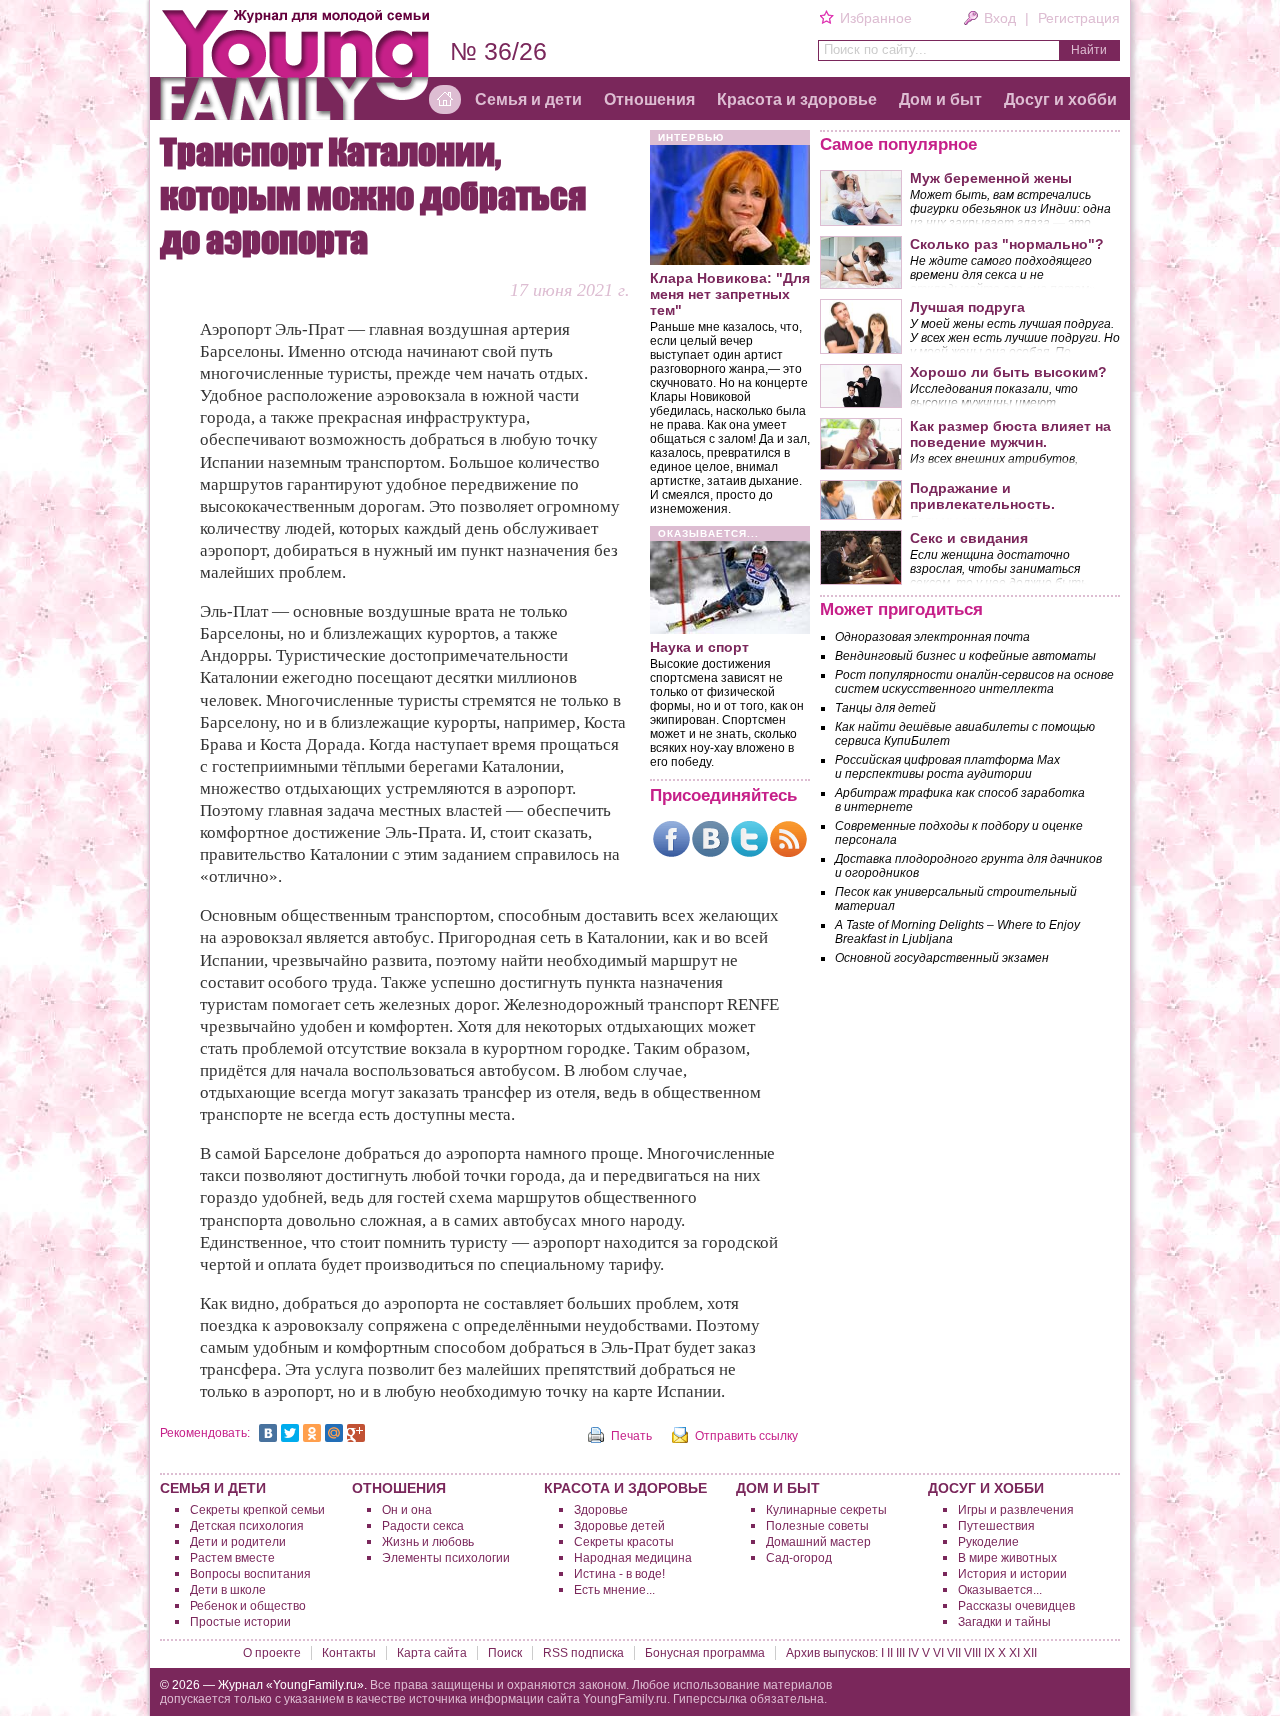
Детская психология (247, 1526)
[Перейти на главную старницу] (445, 100)
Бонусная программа (705, 1653)
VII (954, 1653)
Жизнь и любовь (428, 1542)
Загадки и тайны (1004, 1622)
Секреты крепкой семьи (257, 1510)
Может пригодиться (901, 609)
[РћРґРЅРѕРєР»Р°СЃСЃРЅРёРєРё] (312, 1433)
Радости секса (423, 1526)
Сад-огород (799, 1558)
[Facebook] (671, 839)
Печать (631, 1436)
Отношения (649, 99)
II (890, 1653)
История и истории (1012, 1574)
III (900, 1653)
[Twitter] (749, 839)
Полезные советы (817, 1526)
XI (1014, 1653)
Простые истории (240, 1622)
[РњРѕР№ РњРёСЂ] (334, 1433)
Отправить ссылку (746, 1436)
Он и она (407, 1510)
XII (1030, 1653)
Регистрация (1079, 18)
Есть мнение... (614, 1590)
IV (913, 1653)
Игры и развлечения (1016, 1510)
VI (938, 1653)
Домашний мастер (818, 1542)
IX (989, 1653)
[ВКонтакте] (710, 839)
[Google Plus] (356, 1433)
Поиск (505, 1653)
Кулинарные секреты (826, 1510)
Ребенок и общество (248, 1606)
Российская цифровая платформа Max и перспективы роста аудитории (947, 767)
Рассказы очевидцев (1016, 1606)
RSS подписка (583, 1653)
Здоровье (601, 1510)
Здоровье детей (619, 1526)
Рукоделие (988, 1542)
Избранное (875, 18)
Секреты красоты (624, 1542)
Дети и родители (238, 1542)
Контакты (349, 1653)
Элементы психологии (446, 1558)
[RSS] (788, 839)
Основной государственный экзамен (942, 958)
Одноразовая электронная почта (932, 637)
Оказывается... (1000, 1590)
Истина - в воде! (619, 1574)
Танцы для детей (885, 708)
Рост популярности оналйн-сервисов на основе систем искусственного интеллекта (974, 682)
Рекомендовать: (205, 1433)
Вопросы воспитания (250, 1574)
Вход (1000, 18)
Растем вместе (232, 1558)
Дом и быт (940, 99)
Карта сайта (432, 1653)
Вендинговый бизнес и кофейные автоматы (965, 656)
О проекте (272, 1653)
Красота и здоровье (797, 99)
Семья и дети (528, 99)
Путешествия (996, 1526)
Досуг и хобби (1060, 99)
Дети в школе (228, 1590)
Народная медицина (633, 1558)
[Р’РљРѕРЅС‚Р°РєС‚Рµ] (268, 1433)
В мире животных (1007, 1558)
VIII (972, 1653)
